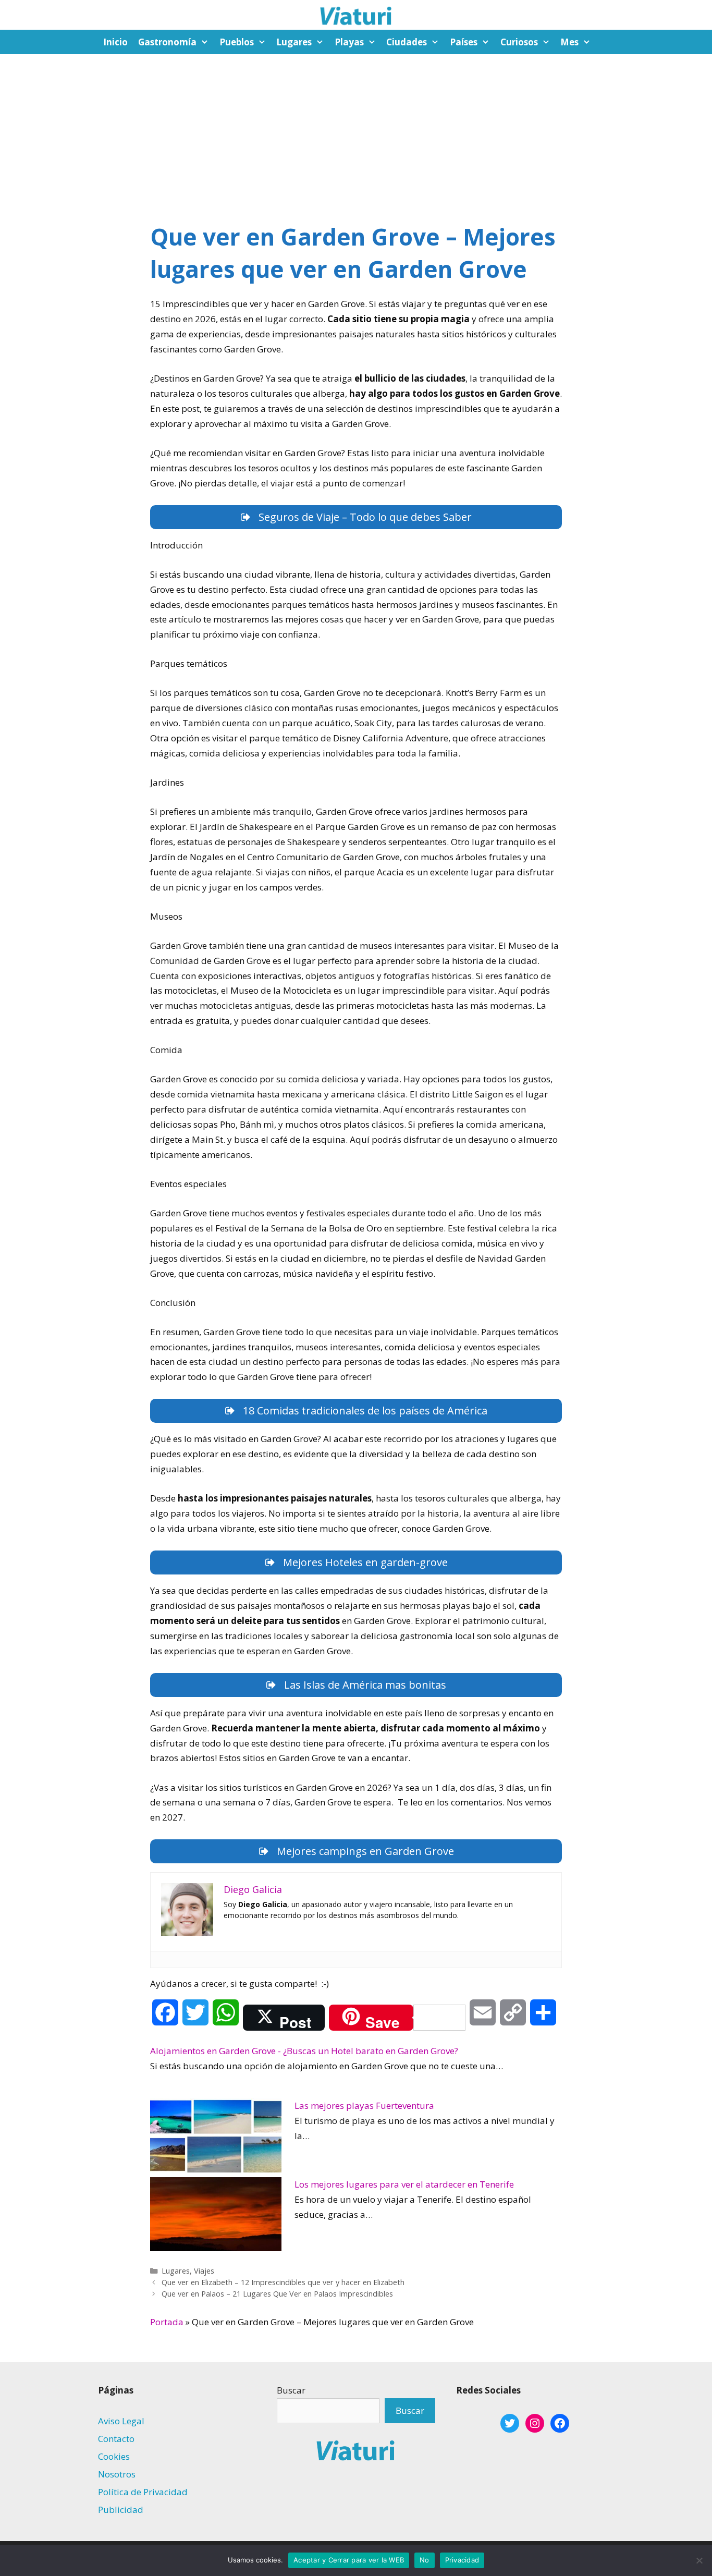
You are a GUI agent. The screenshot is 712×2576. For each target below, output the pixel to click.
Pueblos (237, 42)
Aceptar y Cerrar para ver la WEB (349, 2560)
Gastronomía (167, 42)
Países (464, 42)
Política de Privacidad (143, 2492)
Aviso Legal (121, 2421)
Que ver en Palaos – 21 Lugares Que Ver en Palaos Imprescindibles (277, 2294)
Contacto (116, 2439)
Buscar (291, 2390)
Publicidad (121, 2510)
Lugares (294, 42)
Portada (167, 2322)
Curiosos (519, 42)
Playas (349, 42)
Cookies (114, 2456)
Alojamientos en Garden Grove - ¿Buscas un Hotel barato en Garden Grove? (304, 2051)
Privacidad (462, 2560)
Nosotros (117, 2474)
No (425, 2560)
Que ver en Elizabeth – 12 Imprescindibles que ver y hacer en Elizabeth (283, 2282)
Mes (569, 42)
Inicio (115, 42)
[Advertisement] (356, 132)
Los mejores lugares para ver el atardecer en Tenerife (404, 2184)
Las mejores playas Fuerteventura (364, 2105)
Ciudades (407, 42)
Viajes (204, 2271)
